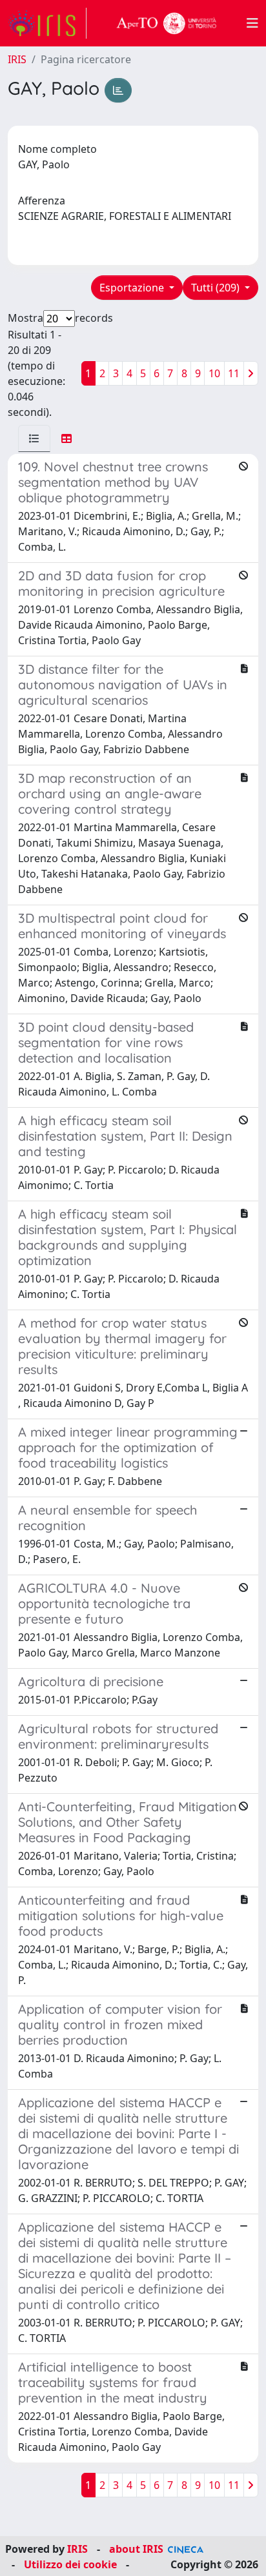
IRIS (17, 59)
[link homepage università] (167, 23)
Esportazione (133, 288)
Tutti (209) (217, 288)
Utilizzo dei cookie (70, 2564)
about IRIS (136, 2549)
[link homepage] (47, 23)
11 (234, 373)
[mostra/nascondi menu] (252, 23)
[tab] (34, 438)
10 (214, 373)
